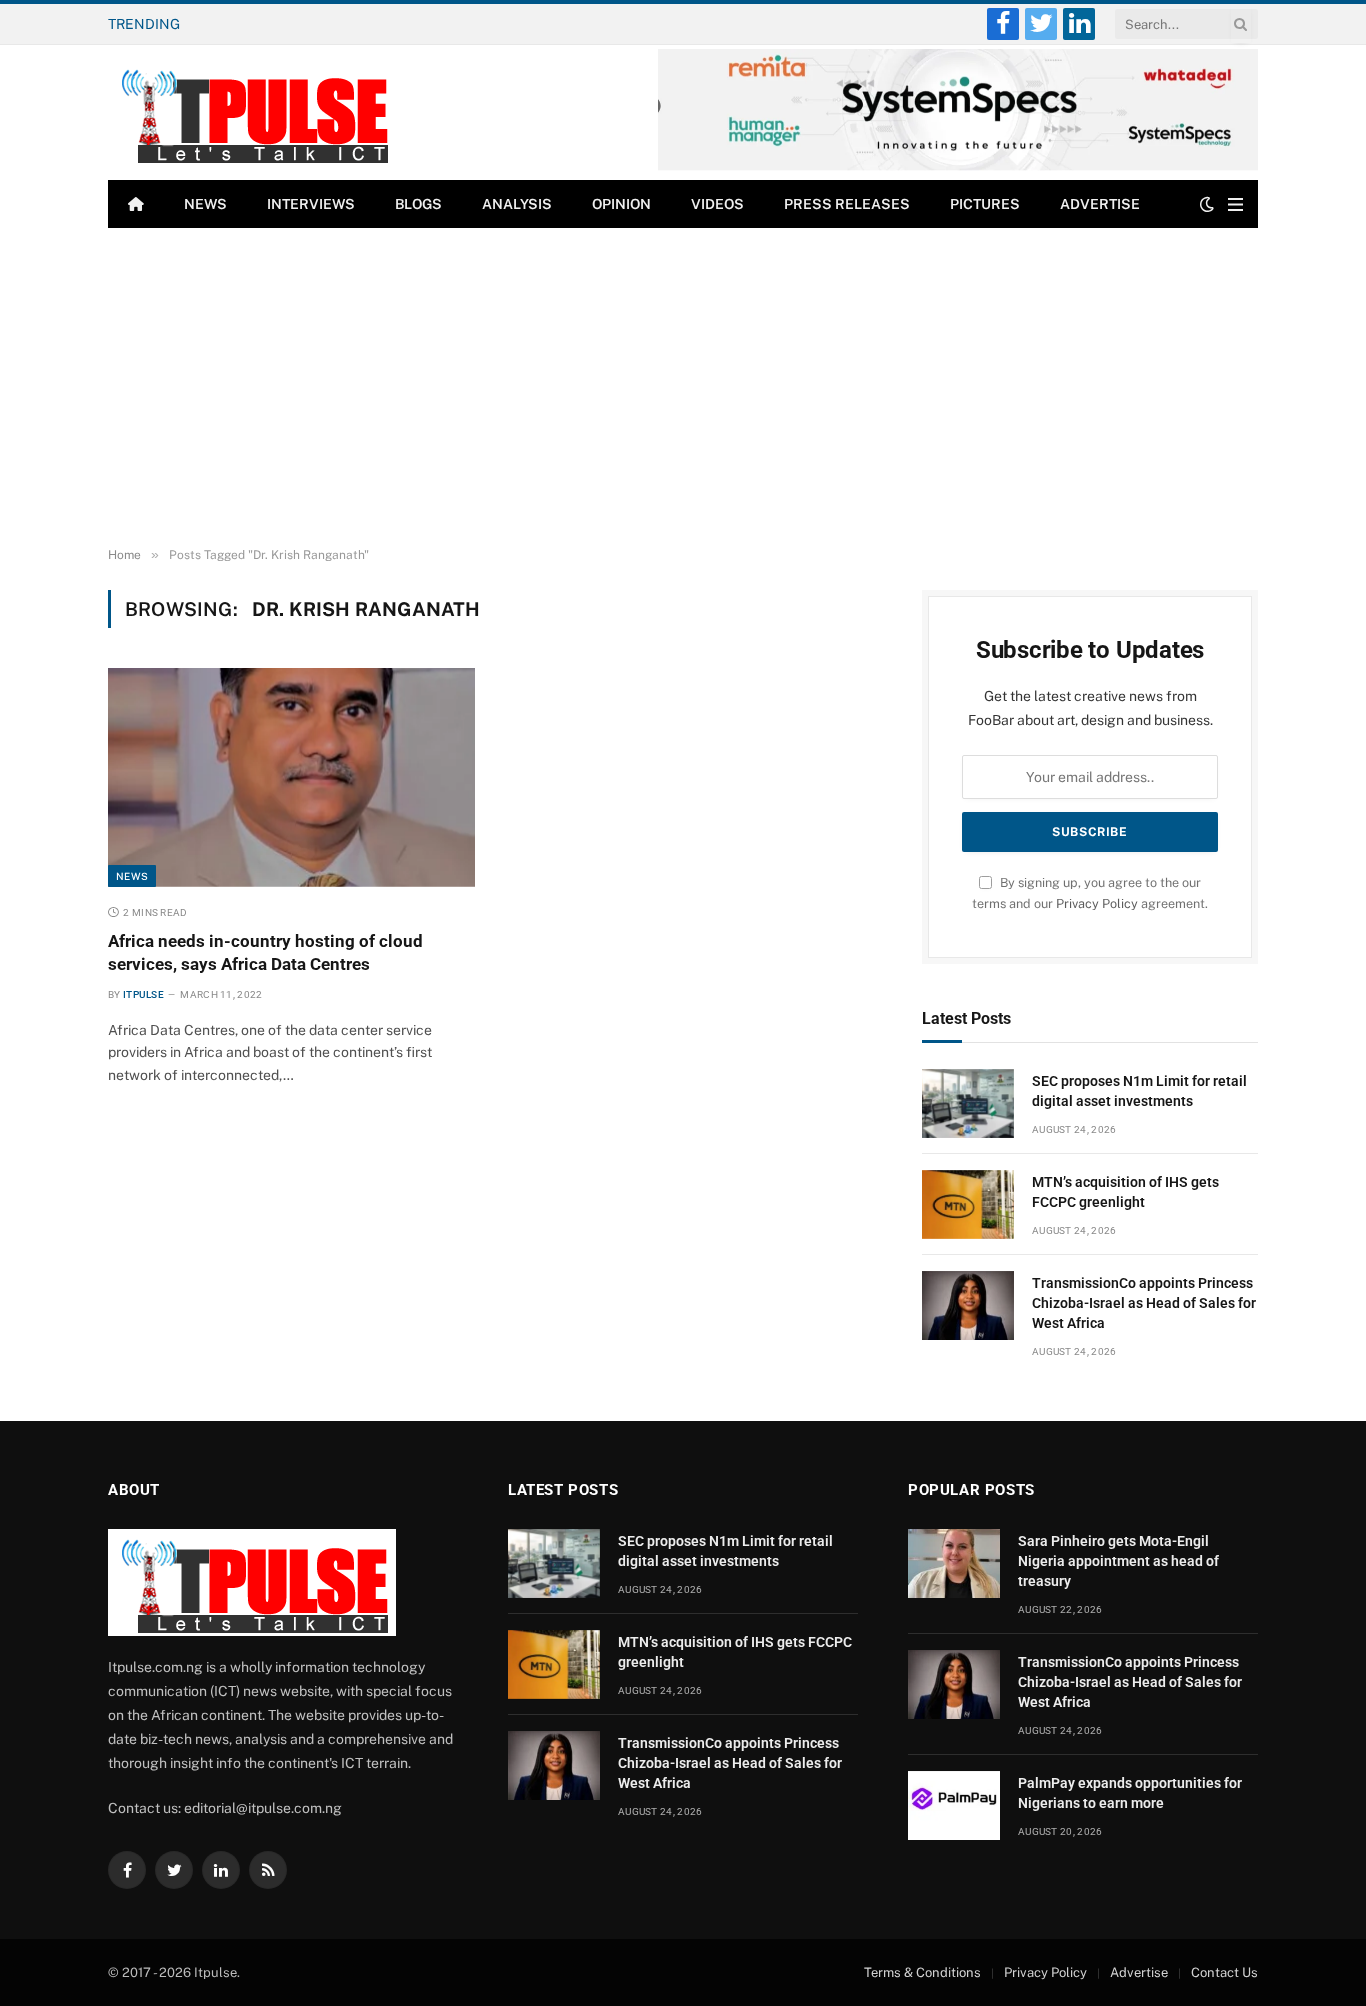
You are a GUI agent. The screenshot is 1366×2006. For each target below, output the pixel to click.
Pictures (985, 204)
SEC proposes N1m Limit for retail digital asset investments (1139, 1091)
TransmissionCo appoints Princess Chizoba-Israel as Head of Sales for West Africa (1144, 1303)
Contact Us (1224, 1972)
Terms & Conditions (922, 1972)
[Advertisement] (683, 388)
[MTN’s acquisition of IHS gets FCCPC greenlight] (968, 1204)
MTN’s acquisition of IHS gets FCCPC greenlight (362, 24)
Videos (717, 204)
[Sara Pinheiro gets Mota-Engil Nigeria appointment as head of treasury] (954, 1563)
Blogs (418, 204)
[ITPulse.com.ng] (252, 112)
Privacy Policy (1097, 903)
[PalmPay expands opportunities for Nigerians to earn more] (954, 1805)
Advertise (1100, 204)
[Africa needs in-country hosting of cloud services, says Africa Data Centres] (291, 777)
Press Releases (847, 204)
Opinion (621, 204)
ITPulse (143, 994)
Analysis (517, 204)
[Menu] (1235, 204)
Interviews (311, 204)
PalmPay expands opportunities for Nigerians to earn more (1130, 1793)
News (205, 204)
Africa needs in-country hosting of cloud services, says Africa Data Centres (265, 952)
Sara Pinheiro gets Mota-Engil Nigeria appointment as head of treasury (1118, 1561)
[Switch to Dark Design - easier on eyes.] (1207, 204)
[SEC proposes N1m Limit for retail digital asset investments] (968, 1103)
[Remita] (958, 166)
